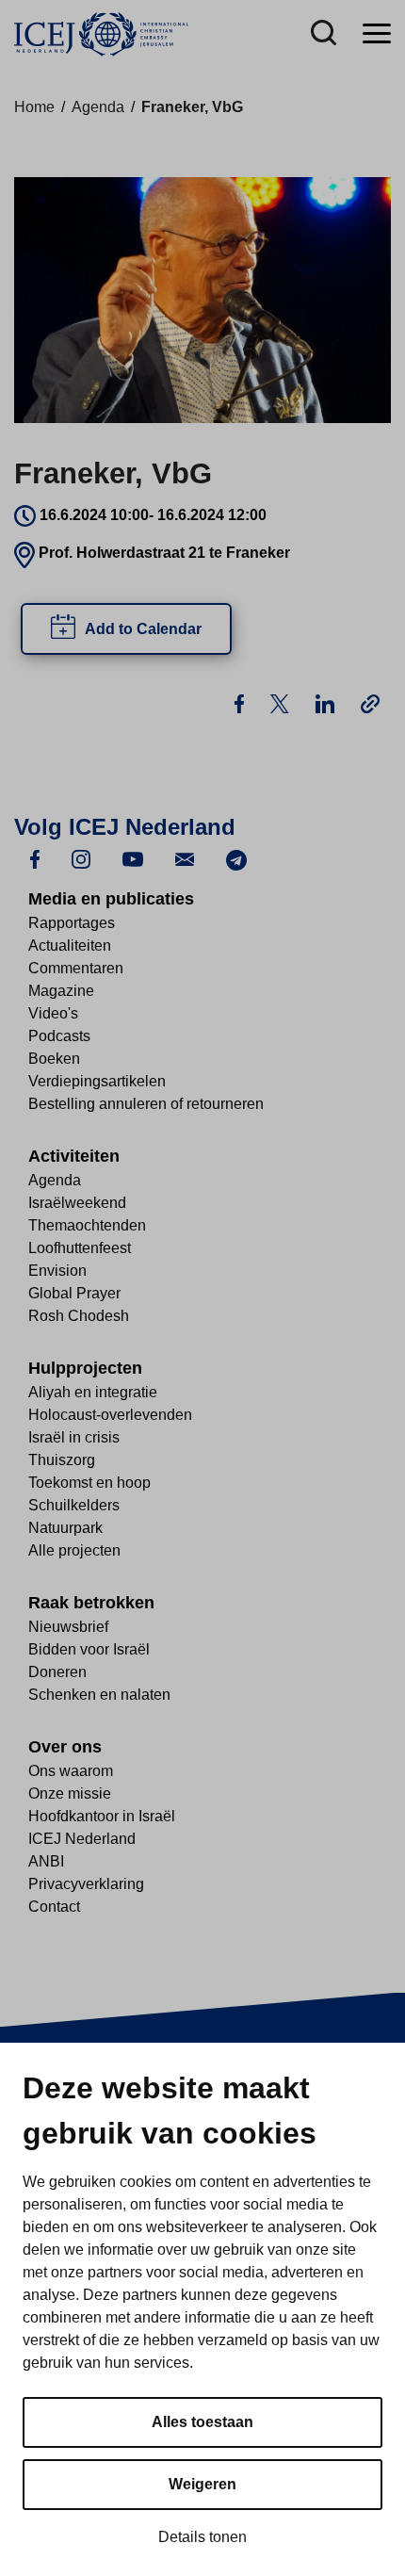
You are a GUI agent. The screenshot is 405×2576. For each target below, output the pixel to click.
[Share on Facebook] (241, 702)
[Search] (324, 34)
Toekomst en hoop (89, 1483)
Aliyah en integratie (93, 1392)
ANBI (46, 1861)
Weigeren (202, 2484)
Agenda (98, 107)
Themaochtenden (87, 1225)
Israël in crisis (74, 1437)
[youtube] (133, 859)
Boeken (54, 1059)
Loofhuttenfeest (80, 1248)
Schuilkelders (74, 1505)
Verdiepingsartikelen (97, 1081)
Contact (54, 1907)
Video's (53, 1013)
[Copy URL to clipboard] (370, 703)
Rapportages (72, 923)
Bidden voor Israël (89, 1649)
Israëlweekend (77, 1203)
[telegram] (236, 859)
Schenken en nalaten (99, 1695)
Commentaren (76, 968)
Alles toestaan (202, 2422)
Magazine (61, 991)
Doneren (57, 1672)
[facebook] (35, 859)
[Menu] (377, 34)
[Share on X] (282, 702)
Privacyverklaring (86, 1884)
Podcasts (59, 1036)
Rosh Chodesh (79, 1316)
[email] (185, 859)
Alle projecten (74, 1550)
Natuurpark (65, 1528)
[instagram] (81, 859)
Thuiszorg (62, 1460)
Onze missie (70, 1793)
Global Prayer (74, 1293)
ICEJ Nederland (82, 1839)
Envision (57, 1271)
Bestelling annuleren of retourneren (146, 1104)
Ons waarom (71, 1771)
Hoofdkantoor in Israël (102, 1816)
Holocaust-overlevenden (110, 1415)
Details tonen (202, 2537)
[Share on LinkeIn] (327, 702)
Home (34, 107)
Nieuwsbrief (68, 1627)
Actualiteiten (70, 946)
